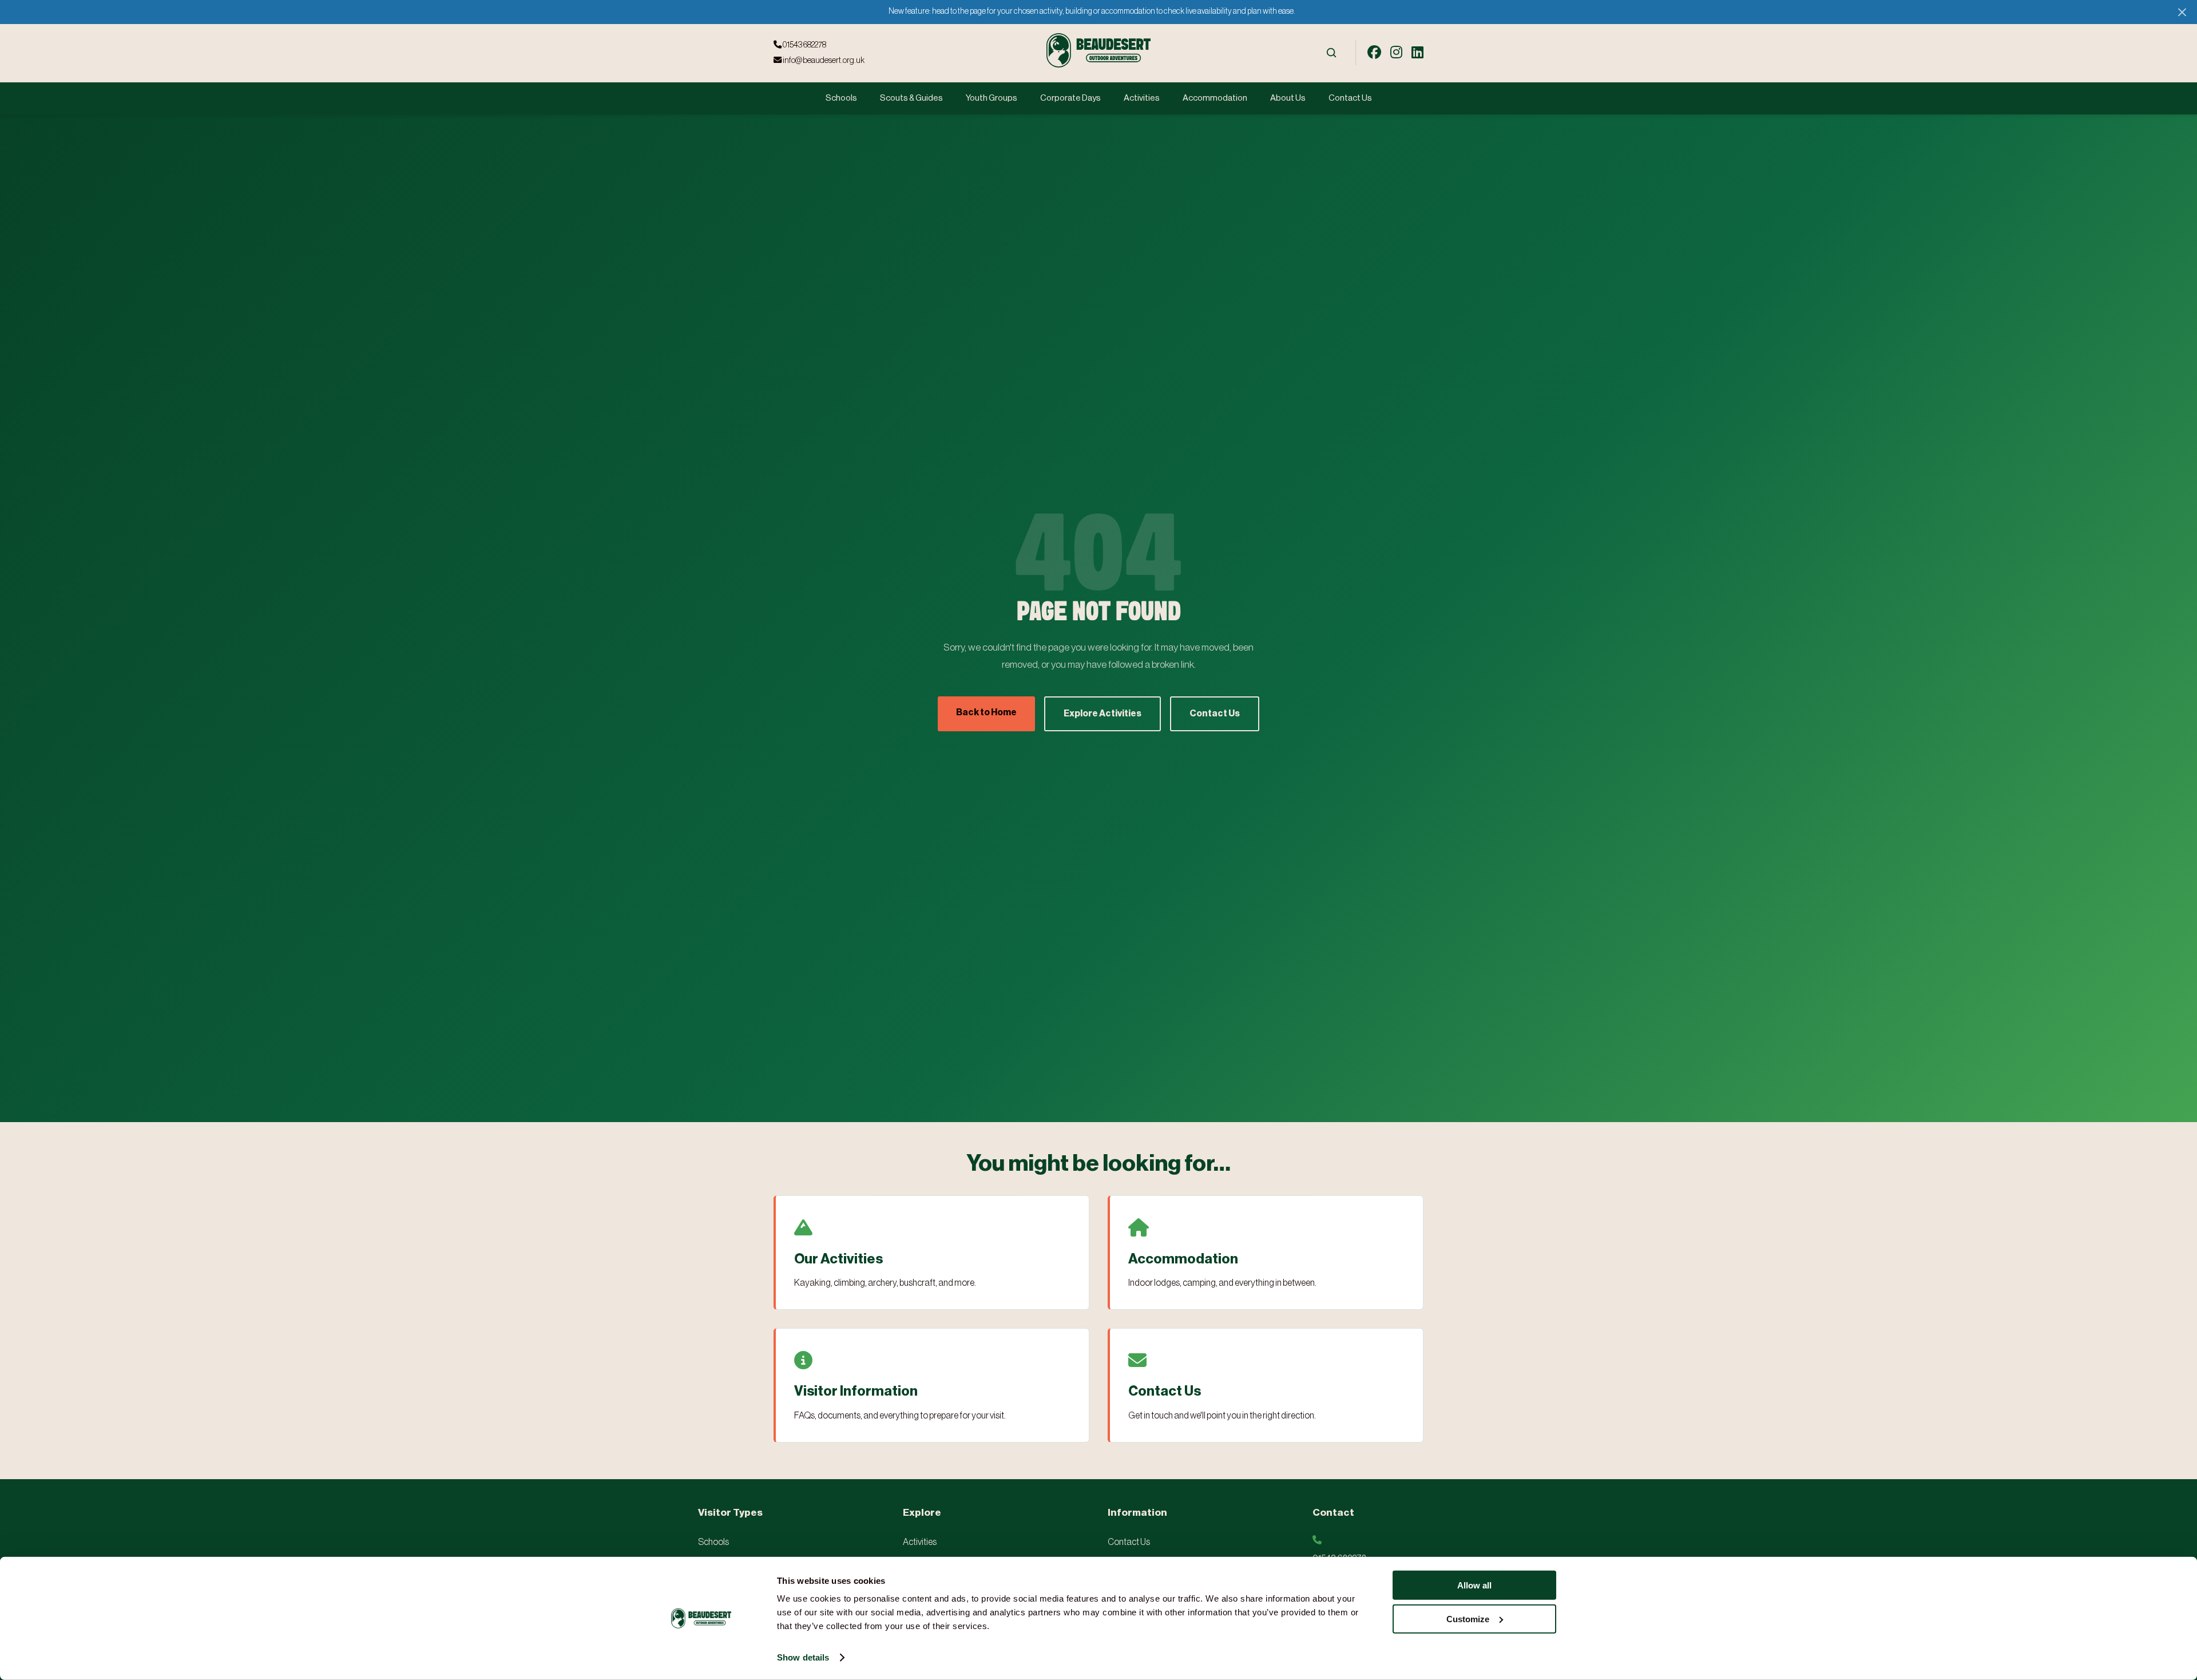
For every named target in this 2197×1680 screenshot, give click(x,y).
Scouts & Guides (911, 98)
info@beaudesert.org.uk (823, 60)
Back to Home (986, 712)
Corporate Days (1070, 98)
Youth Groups (992, 98)
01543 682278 (804, 45)
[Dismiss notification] (2182, 12)
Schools (841, 98)
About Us (1288, 98)
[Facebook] (1374, 53)
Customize (1468, 1618)
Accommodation (1215, 98)
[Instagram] (1396, 53)
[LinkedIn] (1417, 53)
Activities (1142, 98)
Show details (803, 1657)
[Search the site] (1331, 53)
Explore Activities (1103, 714)
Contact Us (1350, 98)
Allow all (1474, 1585)
